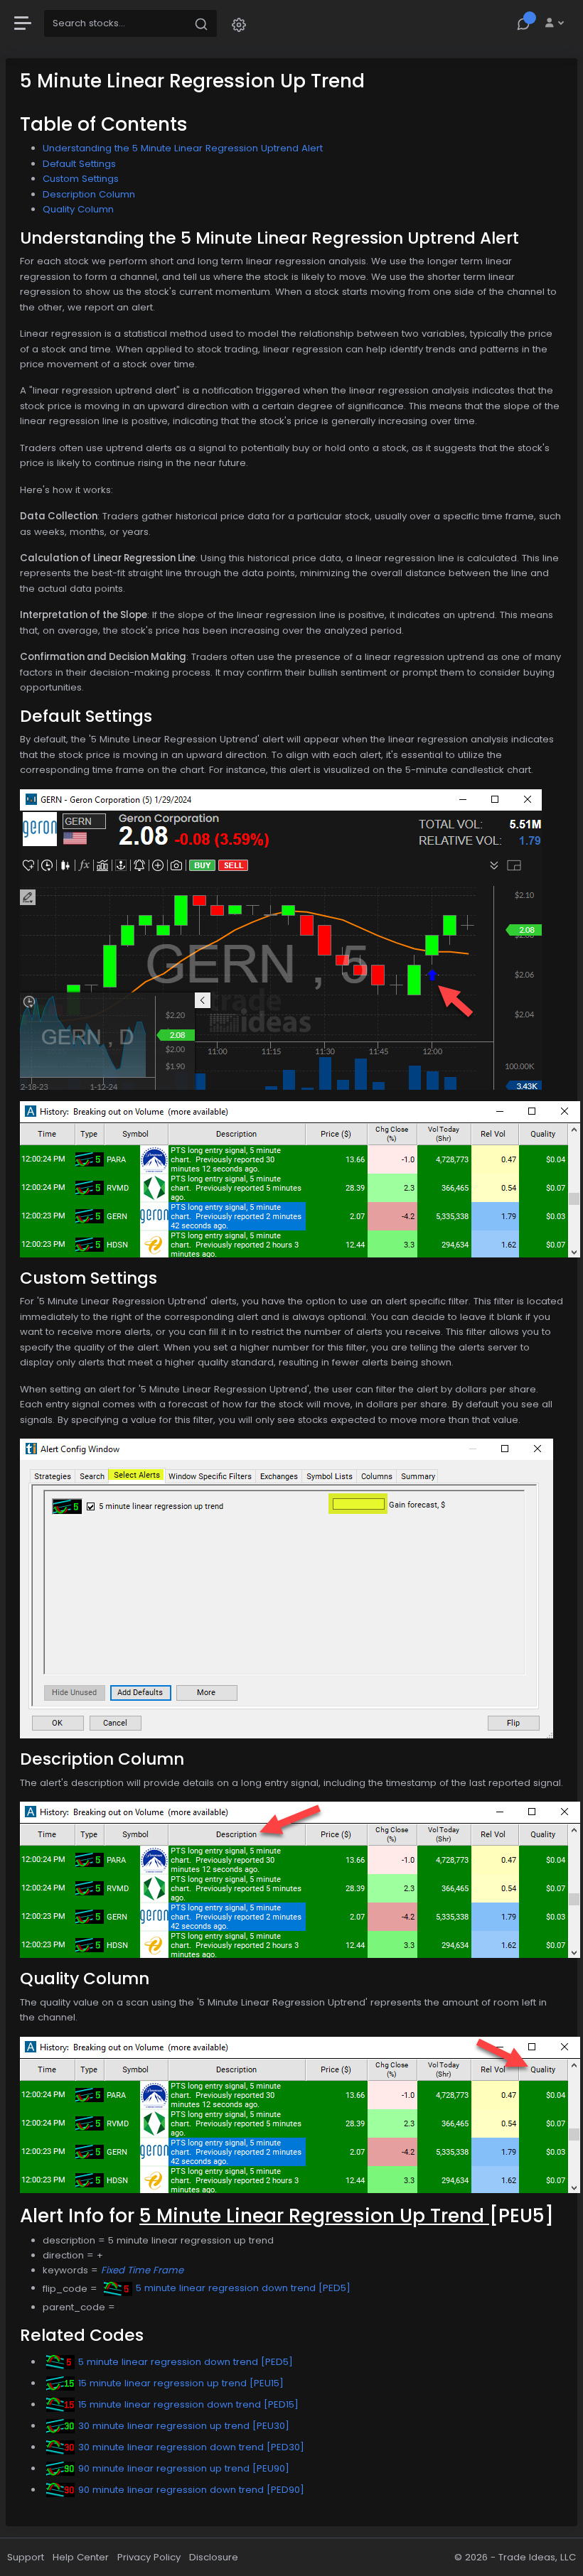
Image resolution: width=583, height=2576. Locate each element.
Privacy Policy (149, 2557)
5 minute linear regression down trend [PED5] (243, 2288)
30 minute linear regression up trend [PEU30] (184, 2426)
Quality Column (78, 209)
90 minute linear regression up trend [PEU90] (184, 2468)
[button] (239, 24)
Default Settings (79, 164)
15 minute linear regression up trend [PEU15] (181, 2383)
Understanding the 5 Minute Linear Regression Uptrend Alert (183, 148)
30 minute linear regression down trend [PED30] (191, 2447)
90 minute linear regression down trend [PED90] (191, 2490)
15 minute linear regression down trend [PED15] (188, 2404)
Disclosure (214, 2557)
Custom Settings (81, 179)
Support (26, 2557)
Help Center (81, 2557)
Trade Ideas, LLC (537, 2557)
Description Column (89, 194)
